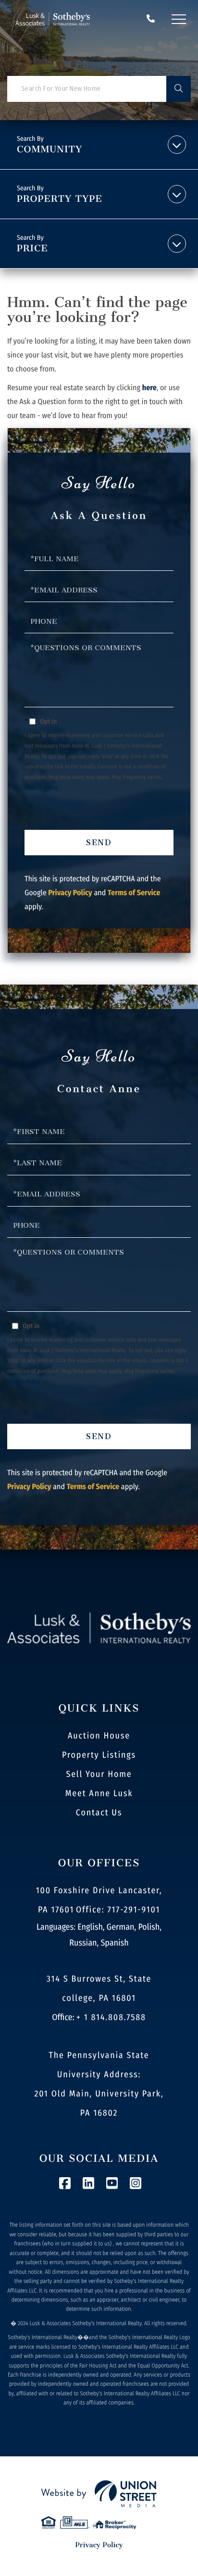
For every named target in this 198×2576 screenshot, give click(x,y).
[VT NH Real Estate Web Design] (99, 2494)
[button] (179, 89)
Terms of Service (134, 893)
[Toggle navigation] (179, 19)
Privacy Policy (41, 788)
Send (99, 843)
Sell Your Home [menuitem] (99, 1774)
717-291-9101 (151, 19)
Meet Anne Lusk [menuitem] (99, 1793)
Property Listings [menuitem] (99, 1755)
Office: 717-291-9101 (118, 1910)
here (149, 388)
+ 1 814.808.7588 (111, 2017)
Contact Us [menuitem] (99, 1812)
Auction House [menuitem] (99, 1736)
